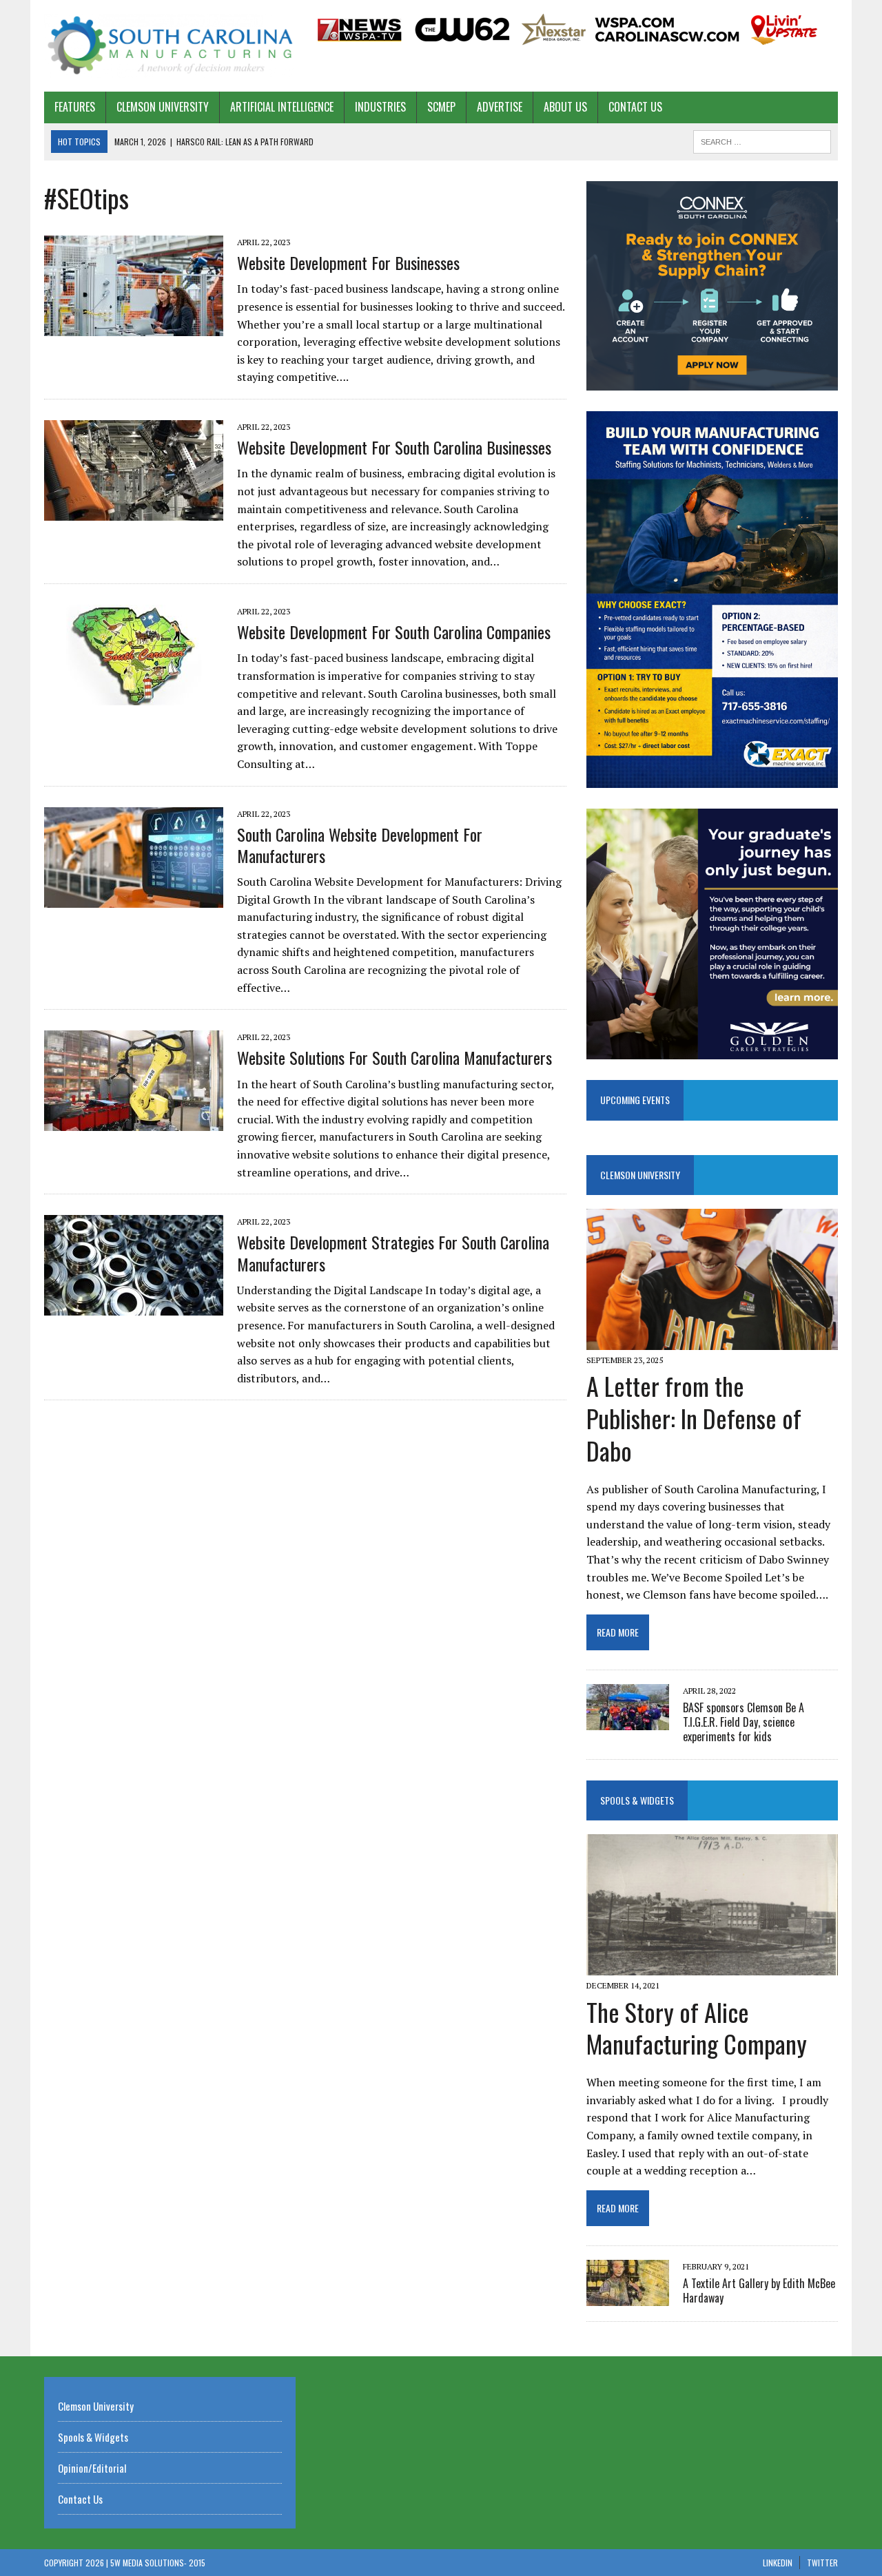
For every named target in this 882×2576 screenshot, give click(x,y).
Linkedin (778, 2563)
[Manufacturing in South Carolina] (170, 46)
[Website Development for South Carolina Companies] (134, 696)
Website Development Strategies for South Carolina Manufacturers (393, 1253)
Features (75, 107)
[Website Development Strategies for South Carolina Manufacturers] (134, 1307)
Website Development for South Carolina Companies (394, 632)
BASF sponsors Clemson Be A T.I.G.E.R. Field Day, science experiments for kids (743, 1722)
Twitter (822, 2563)
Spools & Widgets (637, 1800)
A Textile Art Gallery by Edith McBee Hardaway (759, 2291)
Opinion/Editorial (92, 2468)
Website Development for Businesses (348, 262)
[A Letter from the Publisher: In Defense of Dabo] (712, 1341)
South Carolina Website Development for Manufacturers (360, 845)
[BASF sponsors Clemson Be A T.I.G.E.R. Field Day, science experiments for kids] (628, 1721)
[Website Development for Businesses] (134, 327)
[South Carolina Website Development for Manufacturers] (134, 898)
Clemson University (163, 107)
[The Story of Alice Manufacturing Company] (712, 1966)
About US (565, 107)
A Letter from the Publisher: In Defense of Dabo (694, 1418)
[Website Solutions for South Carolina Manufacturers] (134, 1122)
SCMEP (441, 107)
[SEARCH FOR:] (762, 140)
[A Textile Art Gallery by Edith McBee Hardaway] (628, 2296)
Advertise (500, 107)
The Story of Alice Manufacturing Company (697, 2028)
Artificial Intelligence (282, 107)
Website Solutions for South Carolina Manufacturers (394, 1057)
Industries (380, 107)
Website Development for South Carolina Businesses (394, 447)
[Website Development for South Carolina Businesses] (134, 511)
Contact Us (635, 107)
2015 (197, 2563)
